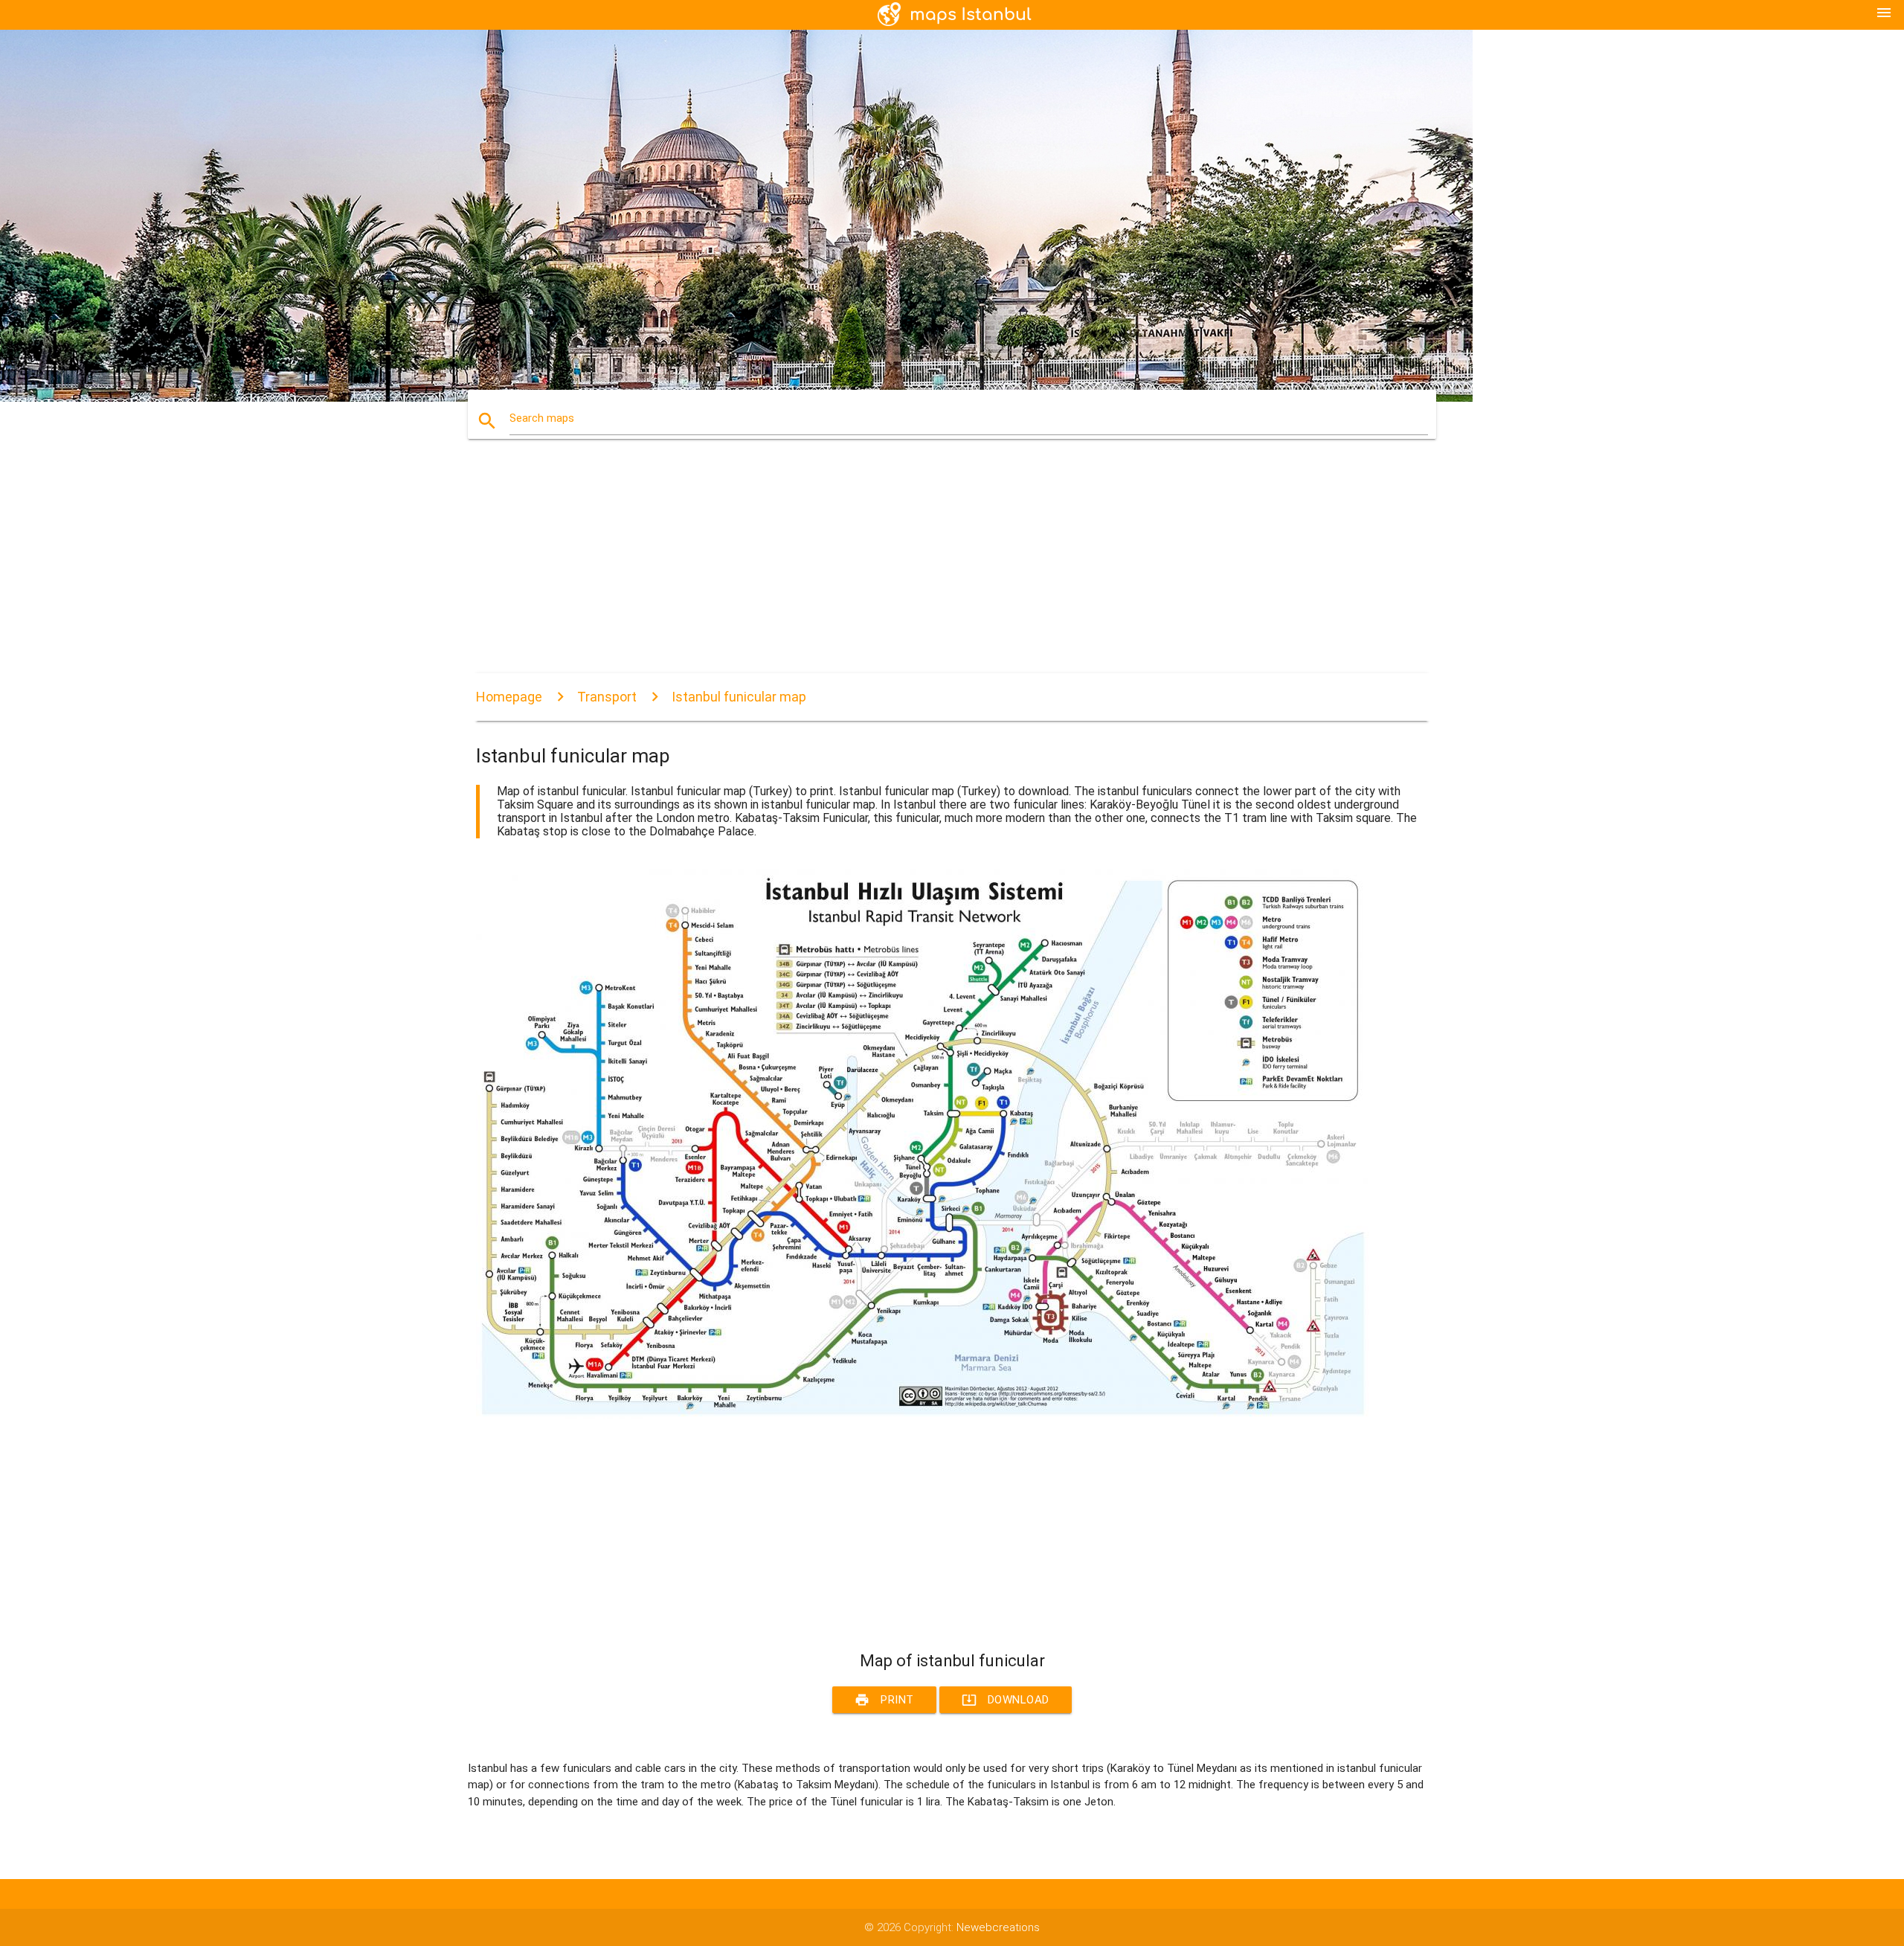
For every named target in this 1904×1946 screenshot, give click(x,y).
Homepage (509, 697)
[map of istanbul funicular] (922, 1416)
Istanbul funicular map (739, 697)
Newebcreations (998, 1927)
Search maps (542, 418)
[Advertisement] (922, 569)
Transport (607, 697)
